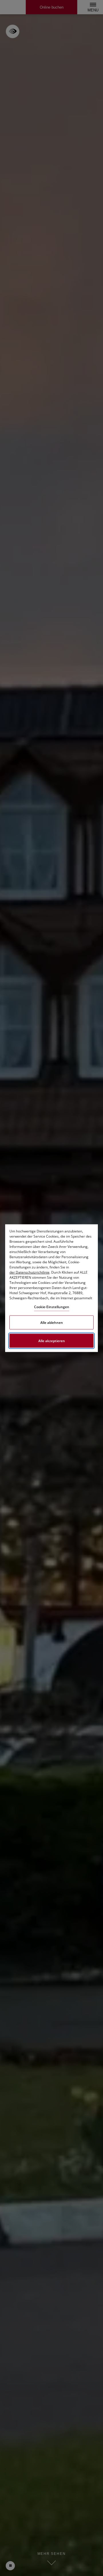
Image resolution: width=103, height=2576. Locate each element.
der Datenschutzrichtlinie (29, 1272)
